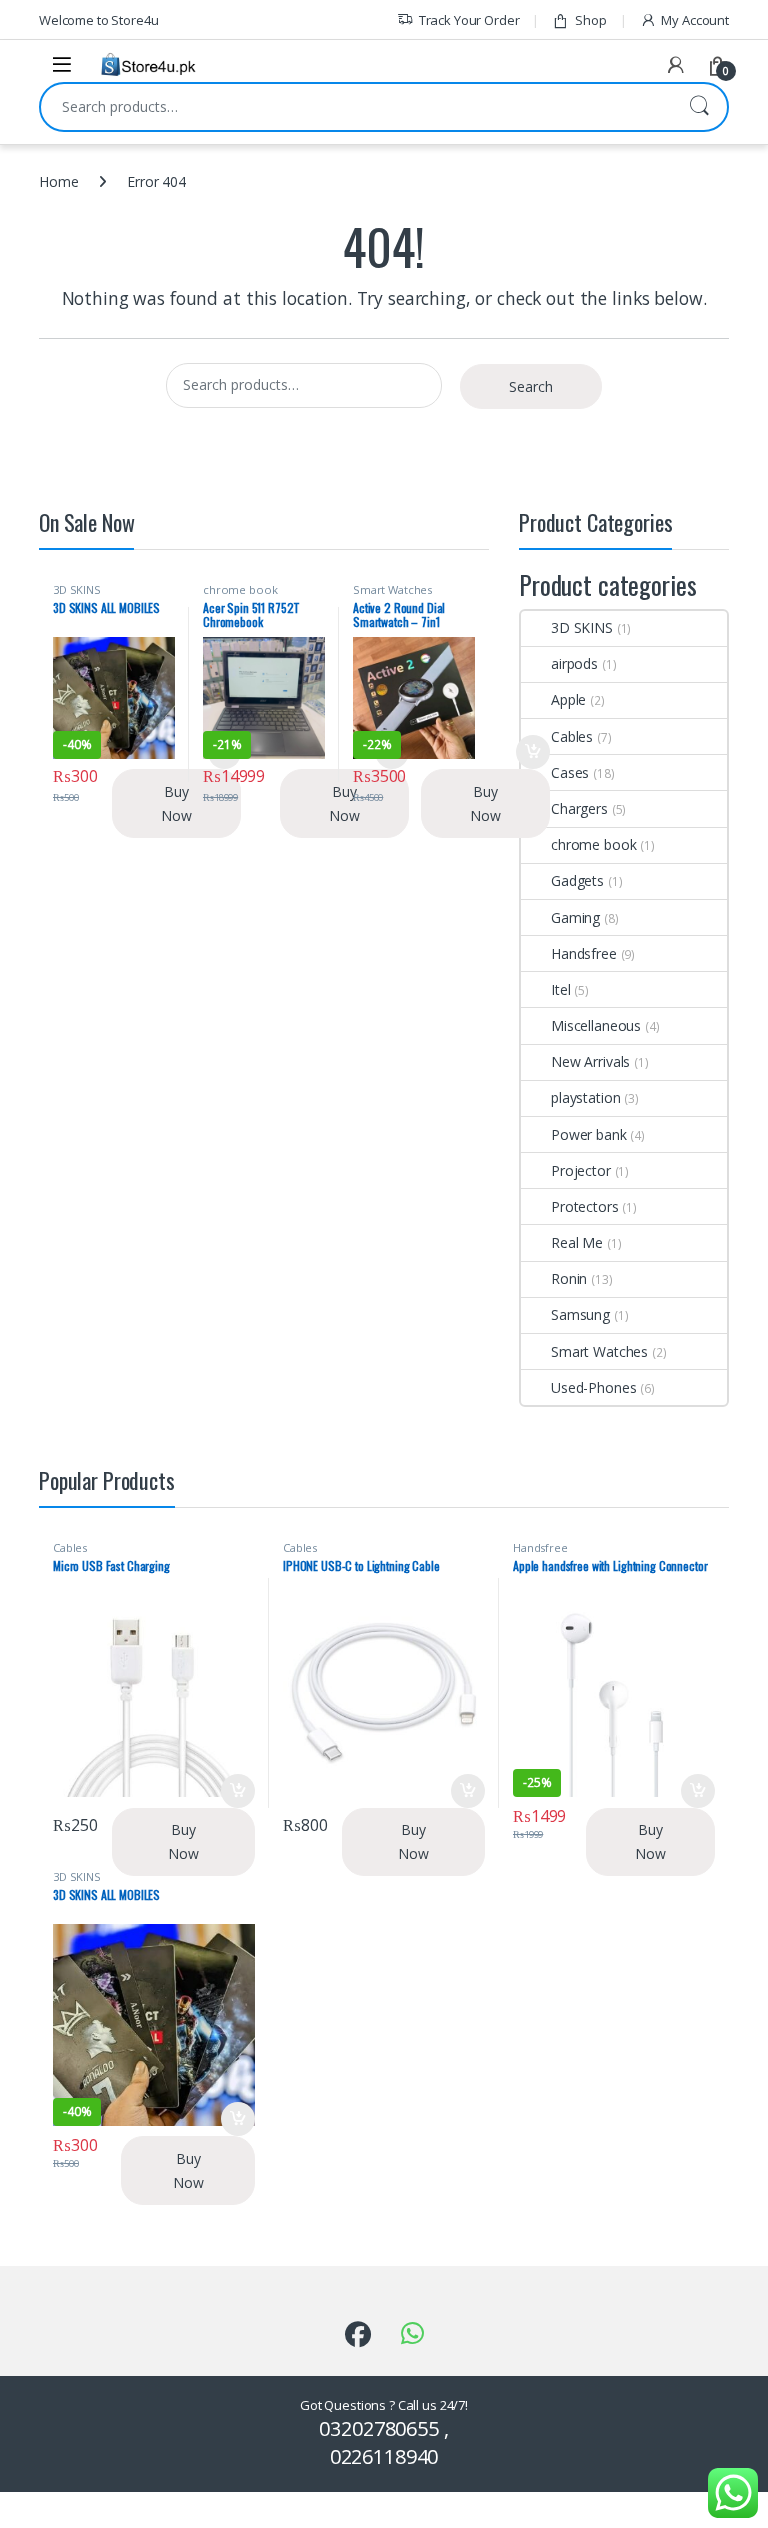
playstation (585, 1097)
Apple (568, 699)
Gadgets (577, 880)
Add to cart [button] (533, 752)
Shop (590, 20)
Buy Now (176, 803)
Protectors (585, 1206)
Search (699, 107)
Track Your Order (469, 20)
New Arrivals (590, 1061)
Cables (572, 736)
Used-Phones (593, 1387)
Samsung (580, 1314)
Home (58, 181)
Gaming (575, 917)
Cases (570, 772)
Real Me (577, 1242)
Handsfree (584, 953)
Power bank (589, 1134)
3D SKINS (77, 589)
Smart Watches (392, 589)
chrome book (240, 589)
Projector (581, 1170)
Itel (560, 989)
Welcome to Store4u (98, 20)
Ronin (569, 1278)
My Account (695, 20)
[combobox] (356, 107)
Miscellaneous (596, 1025)
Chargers (579, 808)
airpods (574, 663)
